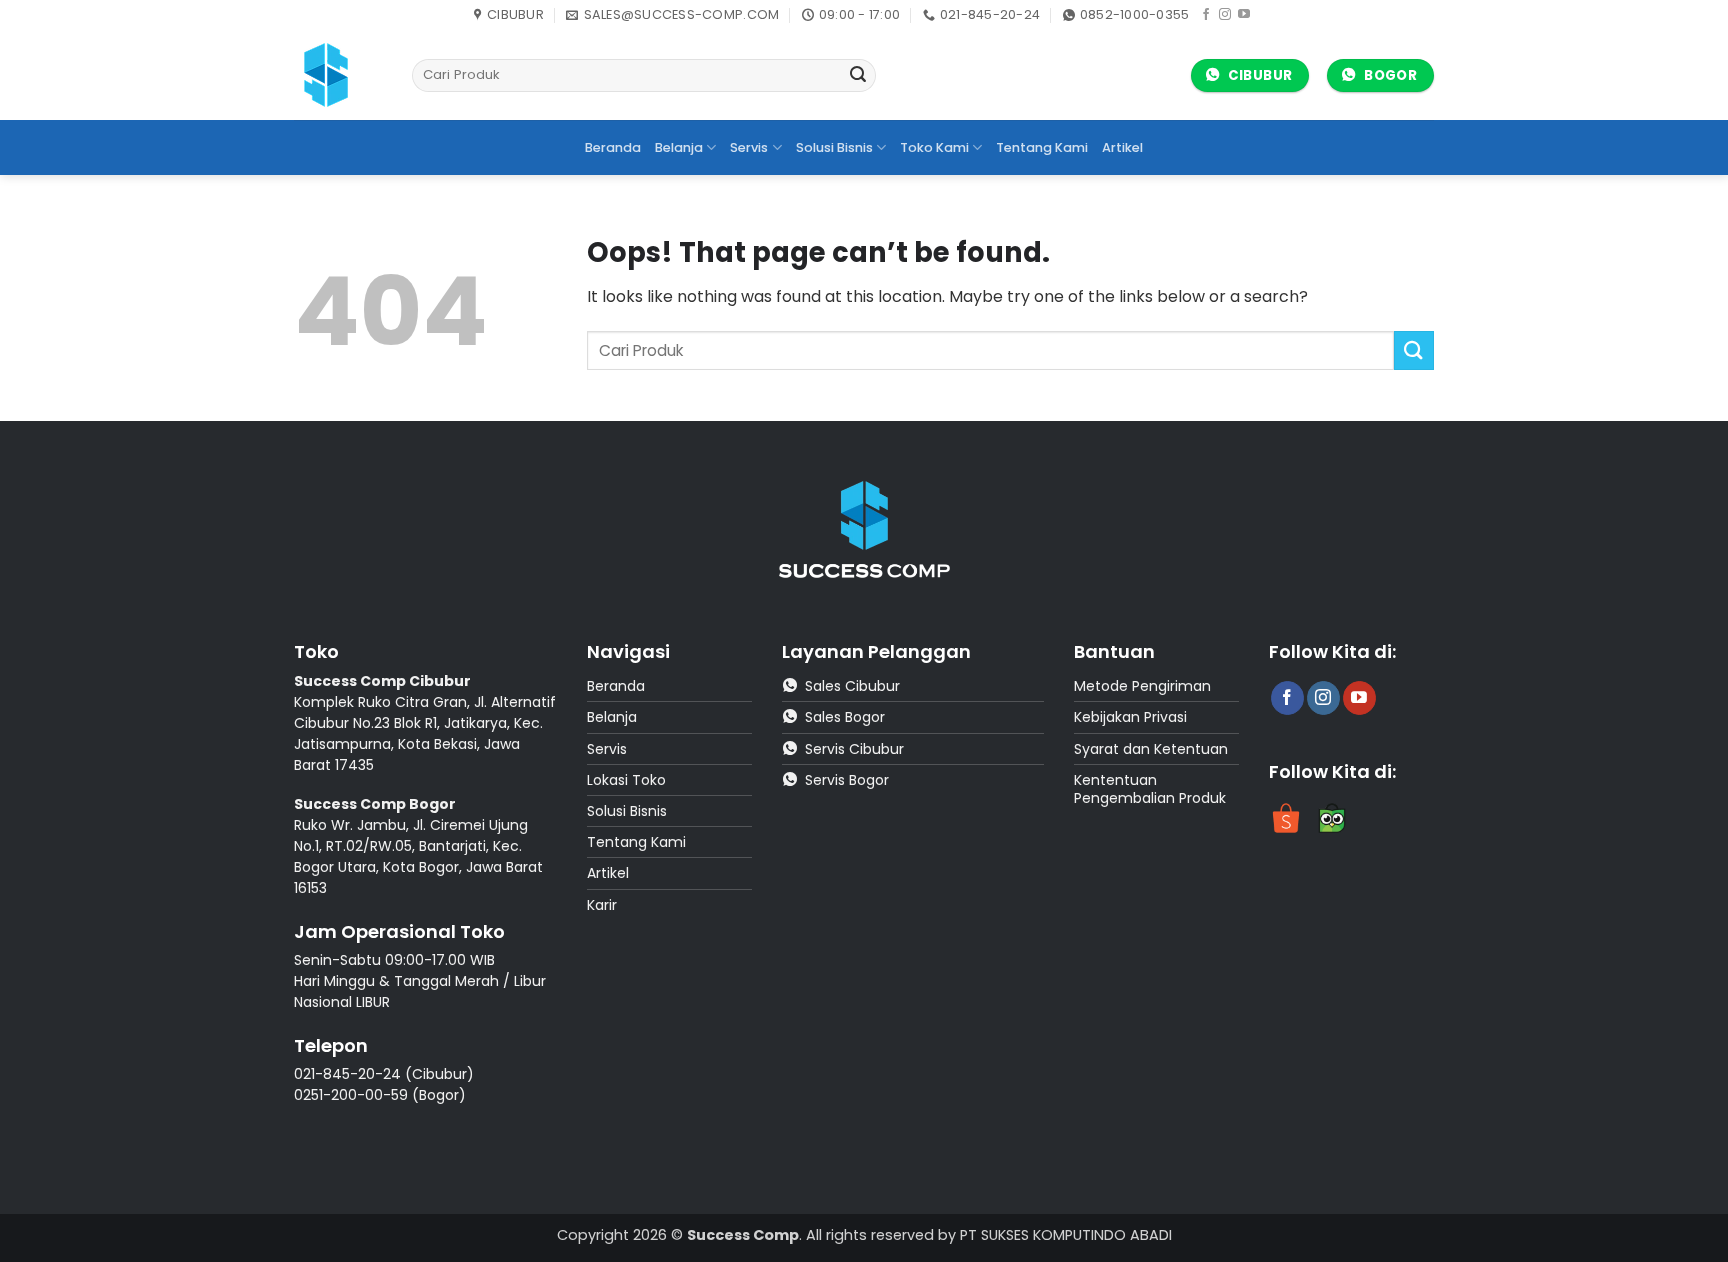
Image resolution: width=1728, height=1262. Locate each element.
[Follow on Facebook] (1206, 15)
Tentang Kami (1042, 147)
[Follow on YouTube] (1244, 15)
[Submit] (858, 76)
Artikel (1122, 147)
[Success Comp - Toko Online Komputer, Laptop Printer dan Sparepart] (338, 75)
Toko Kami (934, 147)
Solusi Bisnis (834, 147)
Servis (749, 147)
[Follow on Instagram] (1225, 15)
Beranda (613, 147)
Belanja (679, 147)
